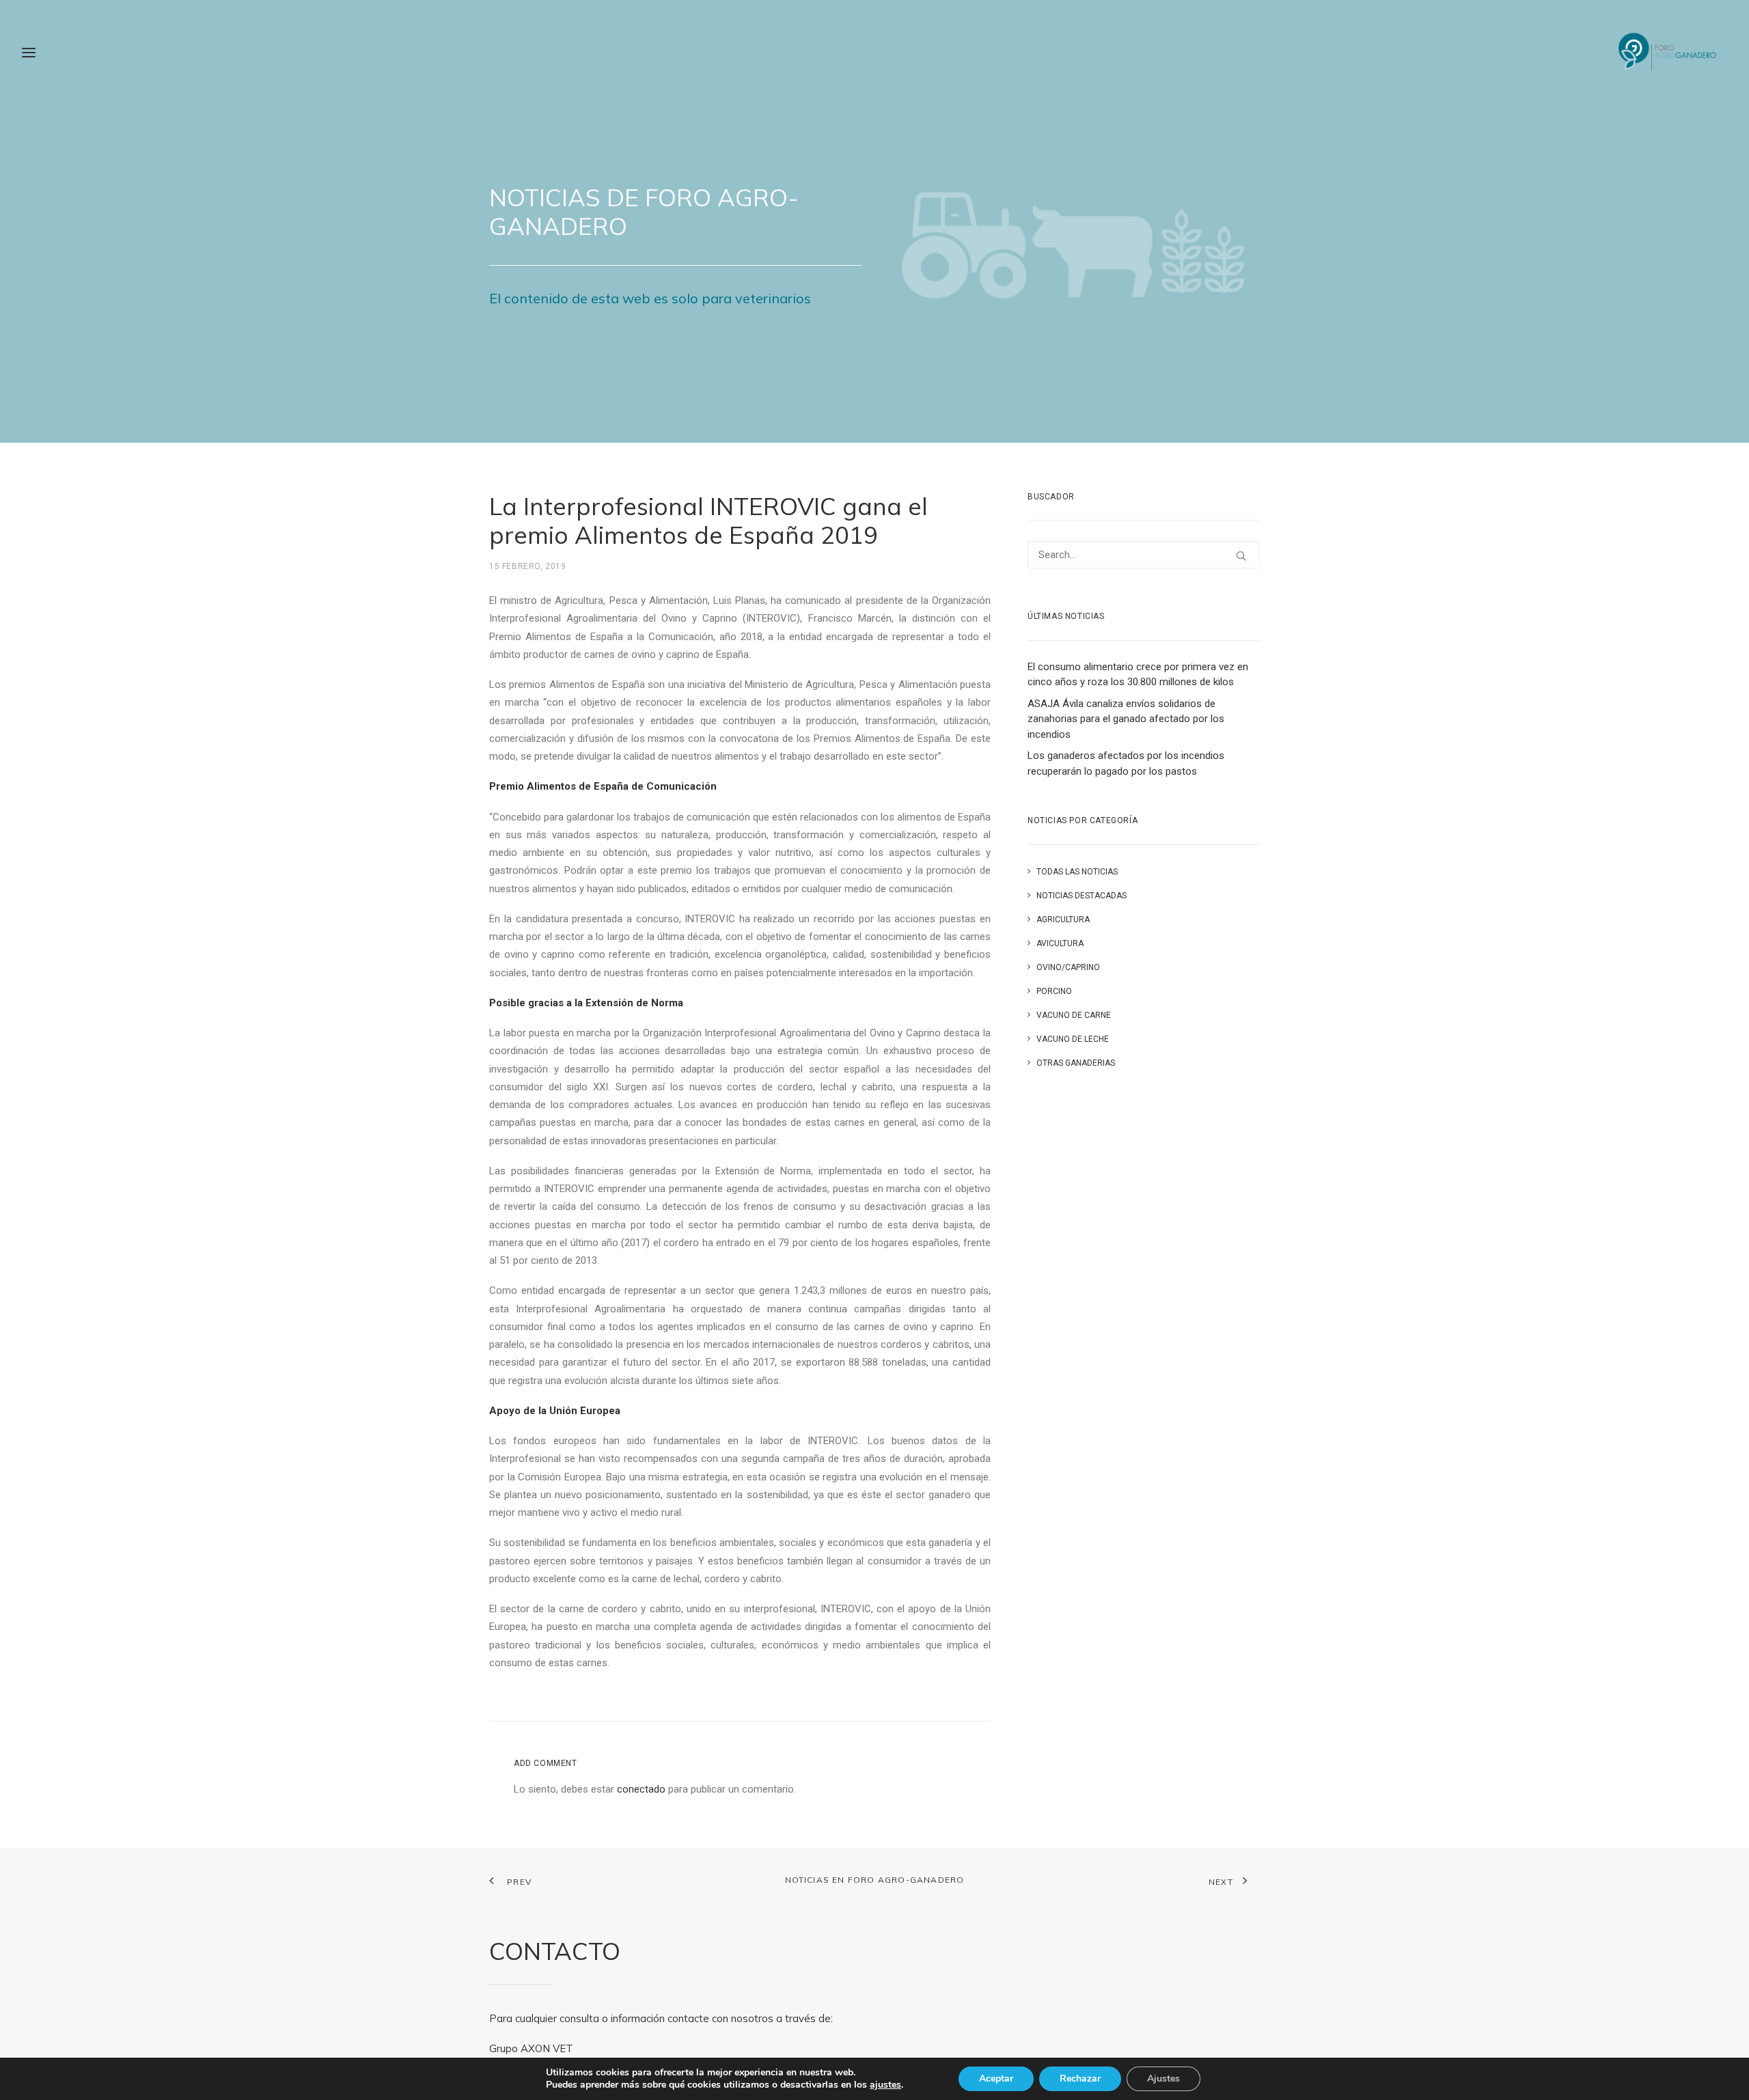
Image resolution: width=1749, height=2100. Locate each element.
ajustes (885, 2085)
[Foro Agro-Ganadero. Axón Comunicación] (1668, 53)
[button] (1241, 556)
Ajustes (1163, 2078)
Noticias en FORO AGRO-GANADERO (875, 1880)
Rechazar (1080, 2078)
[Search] (1144, 555)
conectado (641, 1789)
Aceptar (996, 2078)
